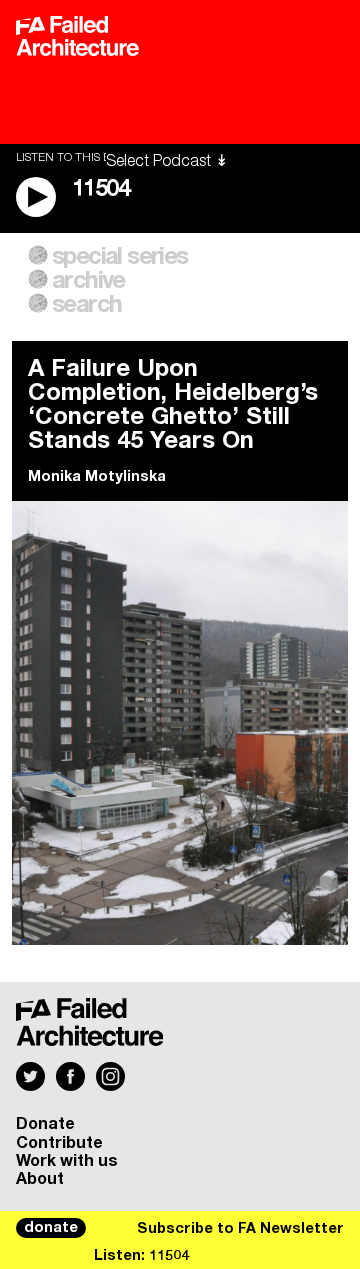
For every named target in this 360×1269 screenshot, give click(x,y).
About (40, 1179)
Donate (45, 1124)
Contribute (59, 1143)
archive (88, 281)
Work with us (67, 1161)
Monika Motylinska (97, 477)
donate (51, 1228)
